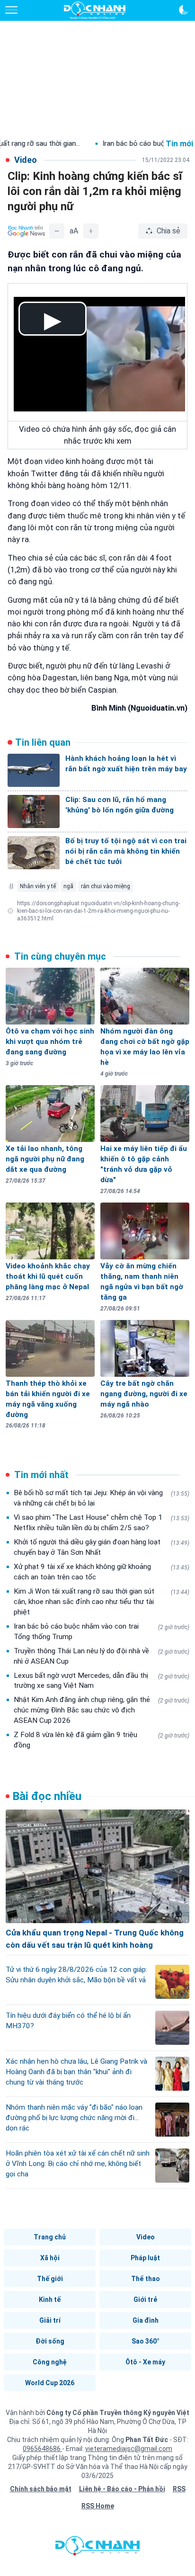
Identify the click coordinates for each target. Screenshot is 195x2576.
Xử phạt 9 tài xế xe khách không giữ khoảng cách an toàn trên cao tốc (102, 1572)
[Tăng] (91, 231)
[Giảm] (57, 231)
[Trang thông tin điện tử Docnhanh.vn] (95, 10)
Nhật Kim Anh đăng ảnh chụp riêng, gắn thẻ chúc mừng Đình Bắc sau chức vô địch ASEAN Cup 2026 (102, 1710)
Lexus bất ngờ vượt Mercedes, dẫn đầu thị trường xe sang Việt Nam (102, 1681)
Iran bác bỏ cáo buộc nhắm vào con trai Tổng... (117, 143)
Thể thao (146, 2279)
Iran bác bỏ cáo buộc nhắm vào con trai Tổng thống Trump (102, 1631)
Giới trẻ (145, 2300)
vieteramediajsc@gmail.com (129, 2449)
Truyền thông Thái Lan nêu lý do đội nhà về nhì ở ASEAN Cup (102, 1656)
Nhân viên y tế (38, 886)
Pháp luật (145, 2258)
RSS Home (98, 2506)
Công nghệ (50, 2362)
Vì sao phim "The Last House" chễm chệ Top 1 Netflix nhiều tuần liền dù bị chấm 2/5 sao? (102, 1523)
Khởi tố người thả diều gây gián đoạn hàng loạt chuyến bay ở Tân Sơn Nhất (102, 1547)
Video (146, 2237)
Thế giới (50, 2279)
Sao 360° (146, 2341)
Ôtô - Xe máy (145, 2362)
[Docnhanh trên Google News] (27, 231)
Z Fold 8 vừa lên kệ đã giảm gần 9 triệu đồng (102, 1740)
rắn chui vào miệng (106, 886)
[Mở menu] (11, 10)
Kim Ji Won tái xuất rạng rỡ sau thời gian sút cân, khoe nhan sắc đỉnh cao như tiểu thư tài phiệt (102, 1602)
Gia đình (146, 2320)
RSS (179, 2489)
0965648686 (42, 2449)
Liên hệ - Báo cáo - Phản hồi (122, 2489)
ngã (68, 886)
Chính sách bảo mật (41, 2489)
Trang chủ (50, 2237)
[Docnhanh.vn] (97, 2548)
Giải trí (50, 2320)
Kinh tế (50, 2300)
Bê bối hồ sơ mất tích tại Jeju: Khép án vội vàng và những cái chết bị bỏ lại (102, 1498)
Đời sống (50, 2341)
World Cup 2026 (50, 2383)
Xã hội (50, 2258)
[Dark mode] (184, 10)
